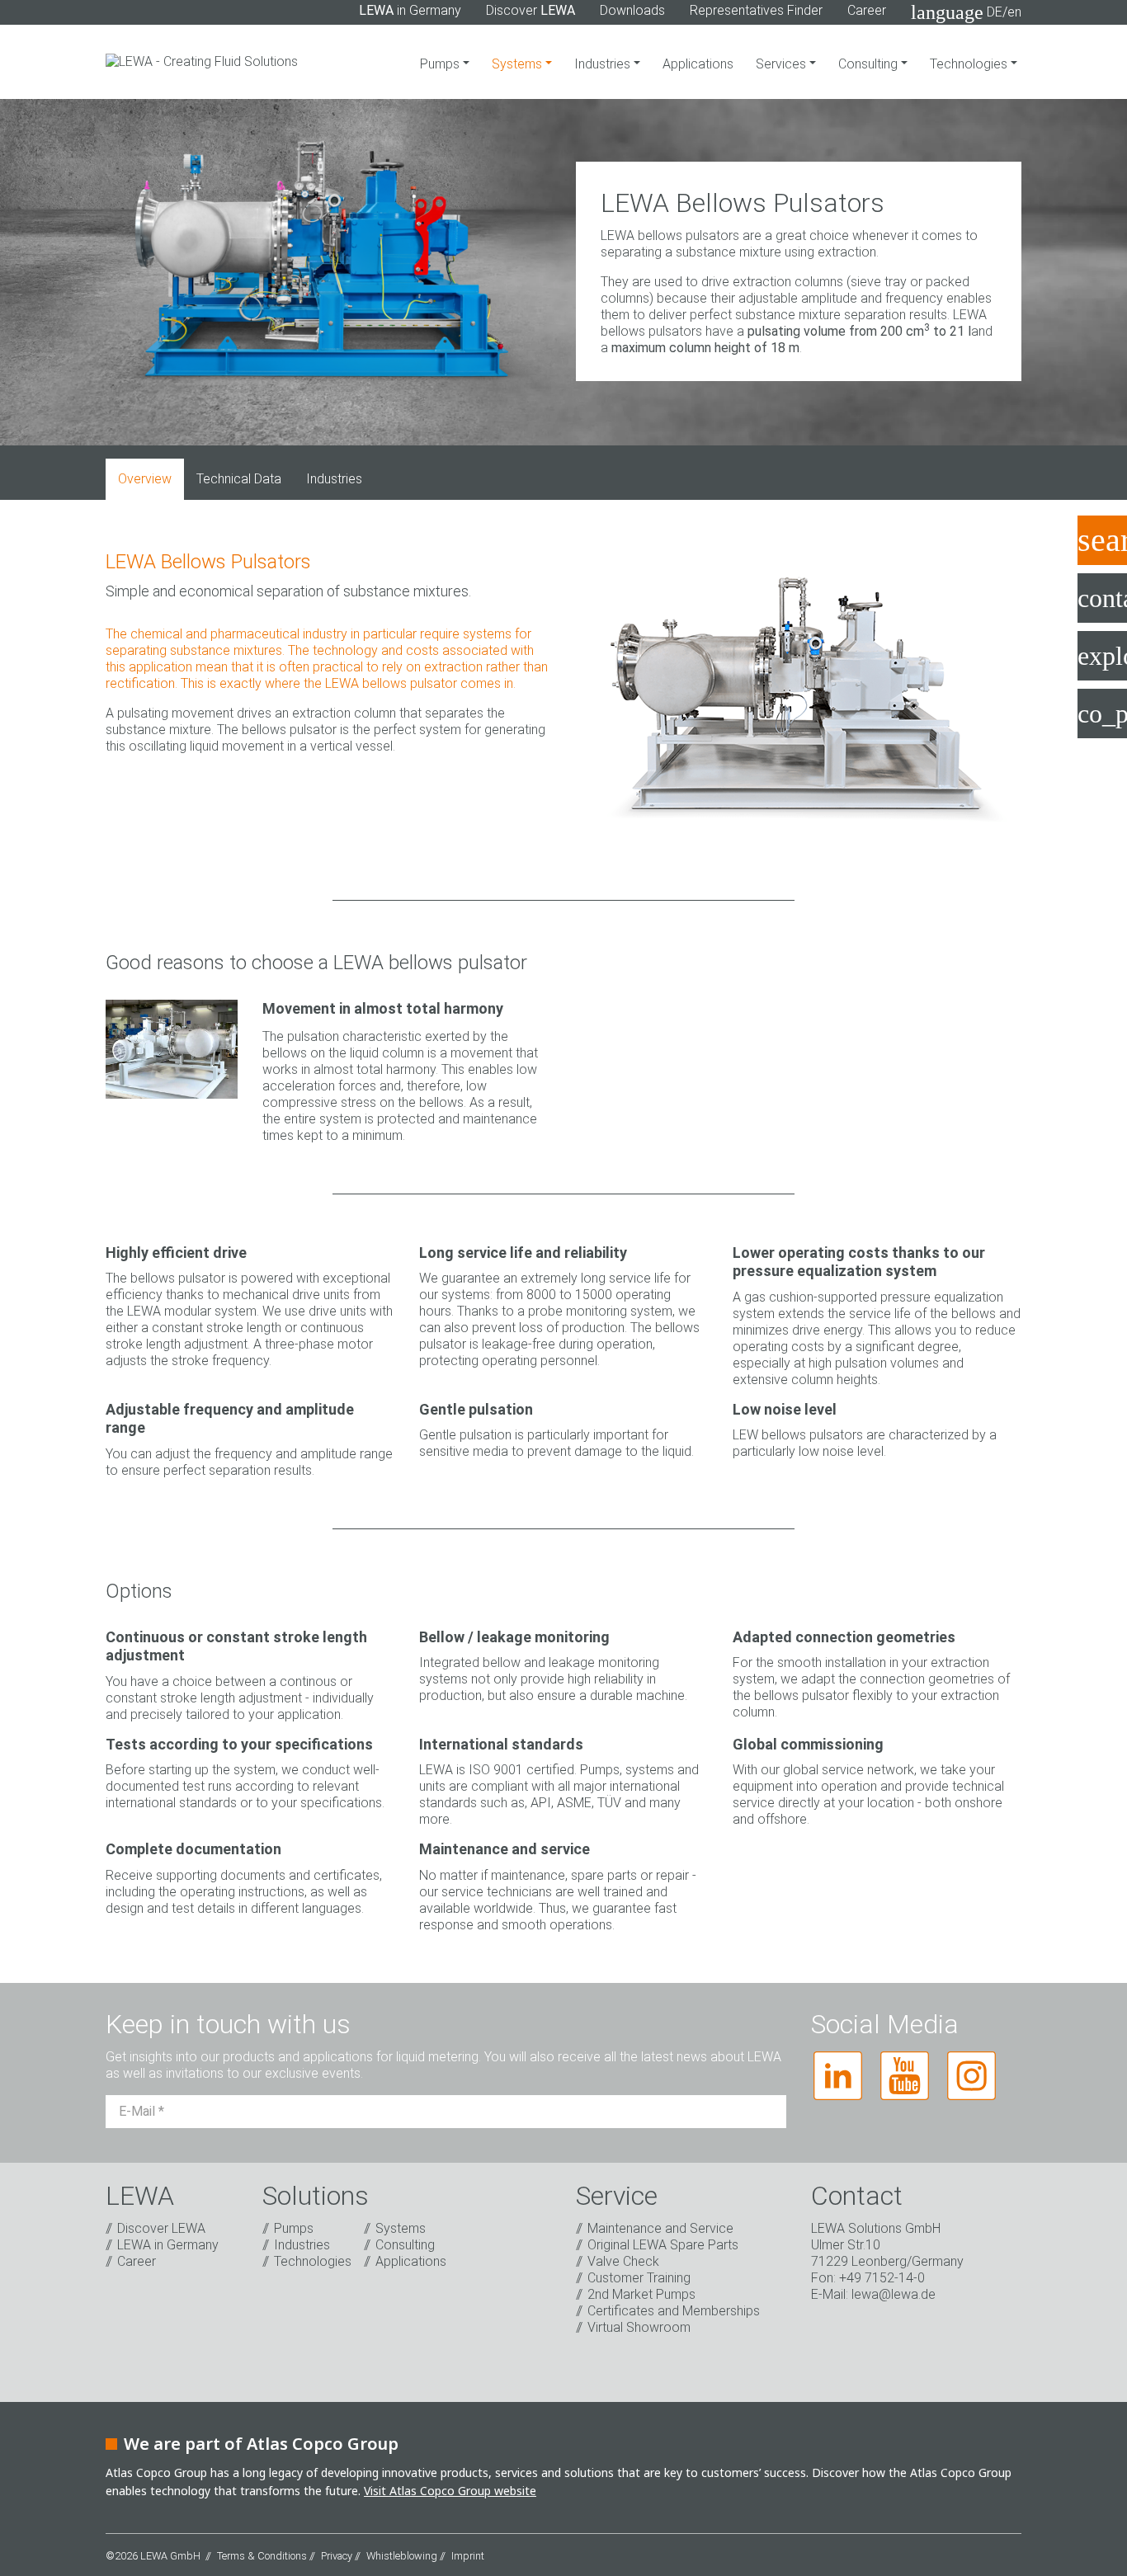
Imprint (468, 2556)
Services (783, 64)
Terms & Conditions (262, 2556)
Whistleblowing (402, 2556)
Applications (698, 64)
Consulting (870, 64)
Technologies (970, 64)
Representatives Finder (756, 10)
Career (867, 10)
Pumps (441, 64)
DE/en (966, 12)
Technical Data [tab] (239, 479)
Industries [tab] (334, 479)
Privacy (337, 2556)
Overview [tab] (145, 479)
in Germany (410, 10)
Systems (519, 64)
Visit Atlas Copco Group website (450, 2491)
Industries (604, 64)
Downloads (632, 10)
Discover (530, 10)
